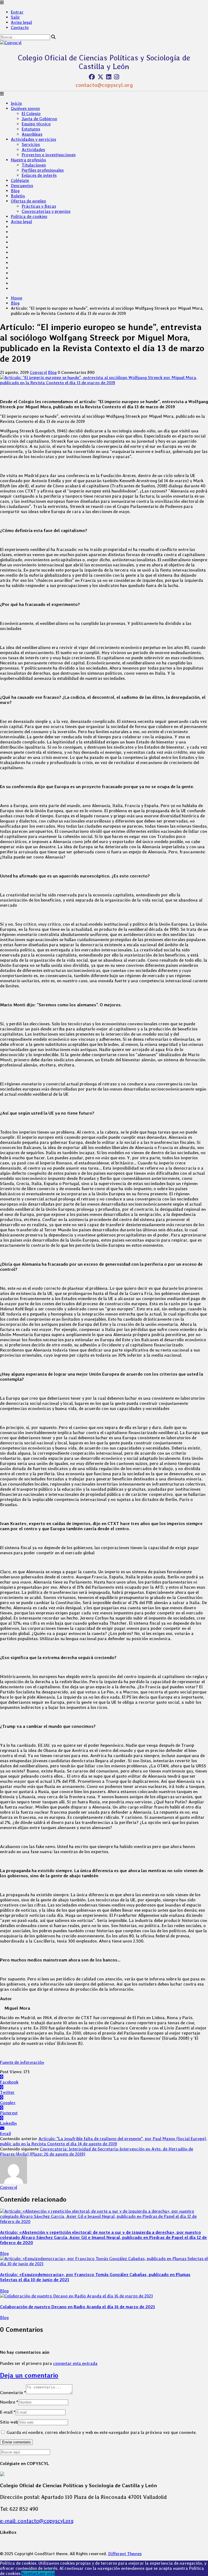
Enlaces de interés (39, 175)
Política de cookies (29, 216)
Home (17, 298)
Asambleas (32, 134)
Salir (15, 17)
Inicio (16, 103)
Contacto (20, 27)
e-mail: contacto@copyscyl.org (37, 2521)
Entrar (17, 12)
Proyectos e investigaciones (49, 155)
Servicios (31, 144)
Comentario (13, 2393)
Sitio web (9, 2422)
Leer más (46, 2573)
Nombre (9, 2402)
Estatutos (31, 129)
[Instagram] (117, 77)
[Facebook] (92, 77)
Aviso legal (21, 22)
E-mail (8, 2412)
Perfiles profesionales (43, 170)
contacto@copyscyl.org (104, 85)
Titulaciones (34, 165)
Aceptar (29, 2573)
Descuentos (22, 186)
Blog (15, 191)
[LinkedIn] (109, 77)
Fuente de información (22, 2062)
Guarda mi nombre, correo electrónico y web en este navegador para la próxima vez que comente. (102, 2432)
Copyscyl (38, 372)
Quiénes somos (25, 108)
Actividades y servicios (33, 139)
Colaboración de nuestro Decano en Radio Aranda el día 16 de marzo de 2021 (77, 2307)
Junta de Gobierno (39, 119)
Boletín (18, 196)
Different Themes (125, 2554)
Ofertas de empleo (28, 201)
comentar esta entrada (75, 2363)
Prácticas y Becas (39, 206)
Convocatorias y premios (46, 211)
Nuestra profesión (28, 160)
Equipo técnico (36, 124)
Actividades (33, 150)
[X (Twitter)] (100, 77)
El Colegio (31, 114)
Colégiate (20, 180)
